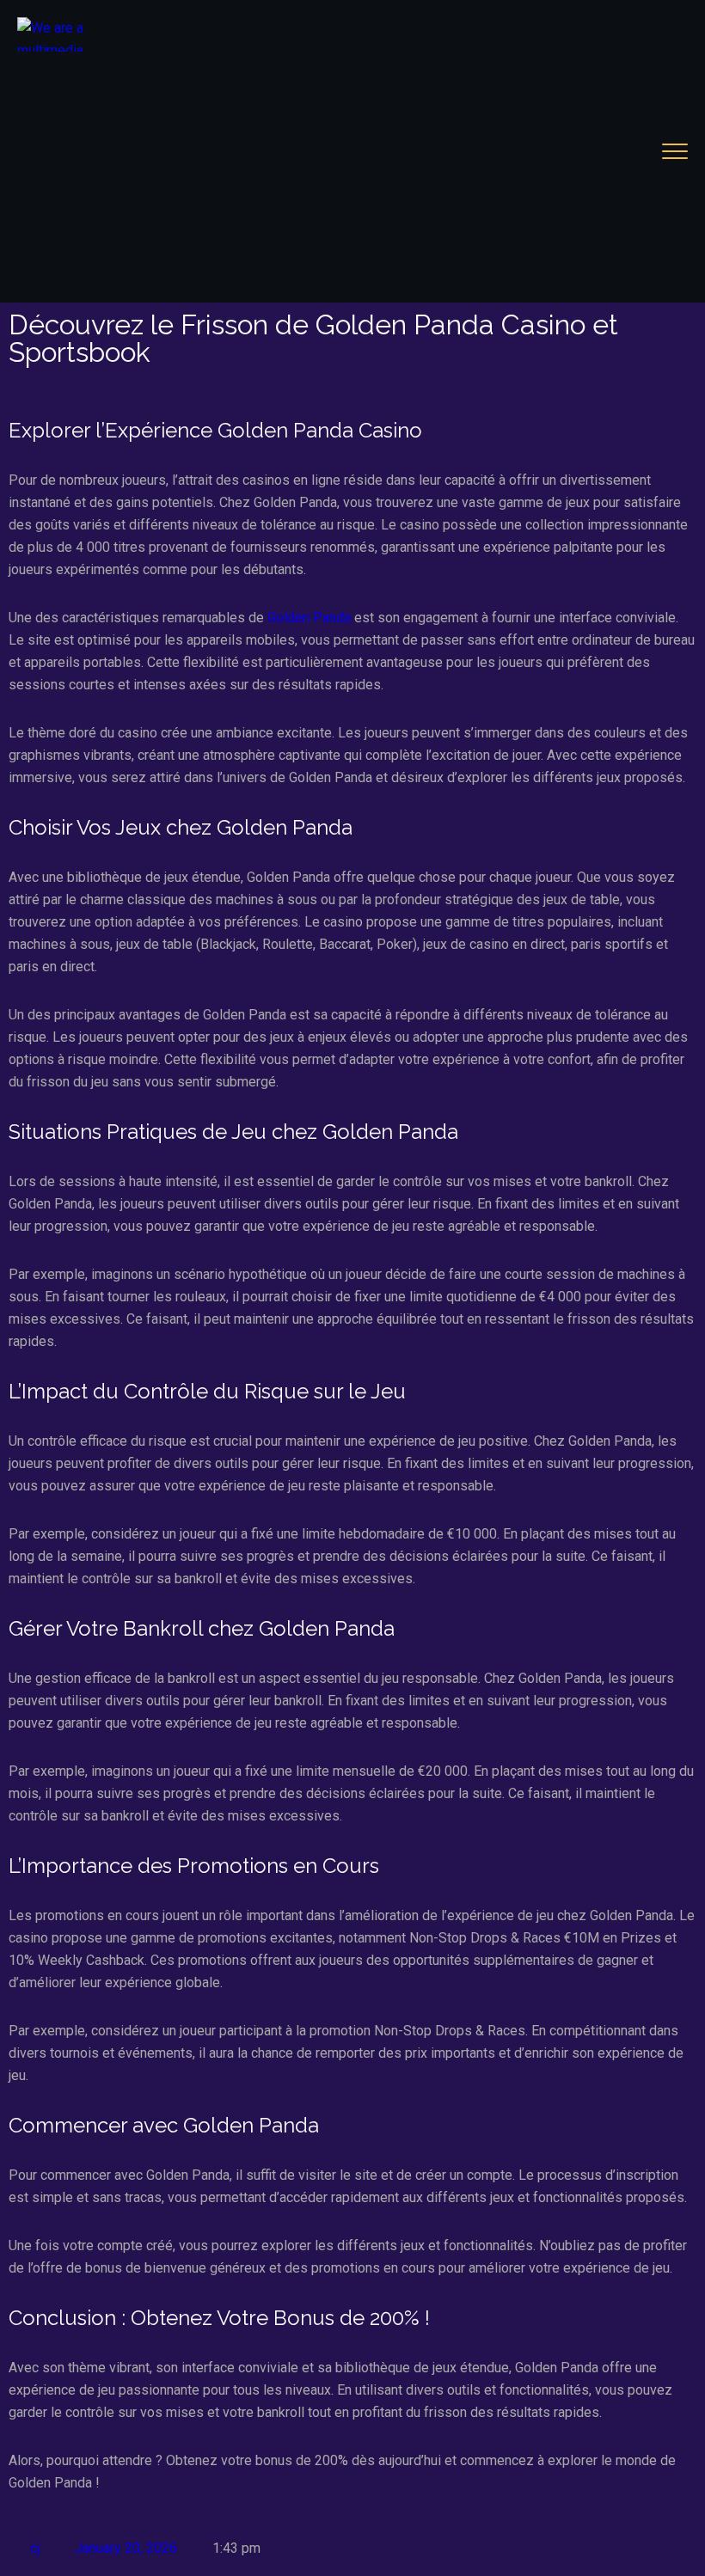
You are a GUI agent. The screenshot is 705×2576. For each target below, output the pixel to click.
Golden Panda (309, 618)
